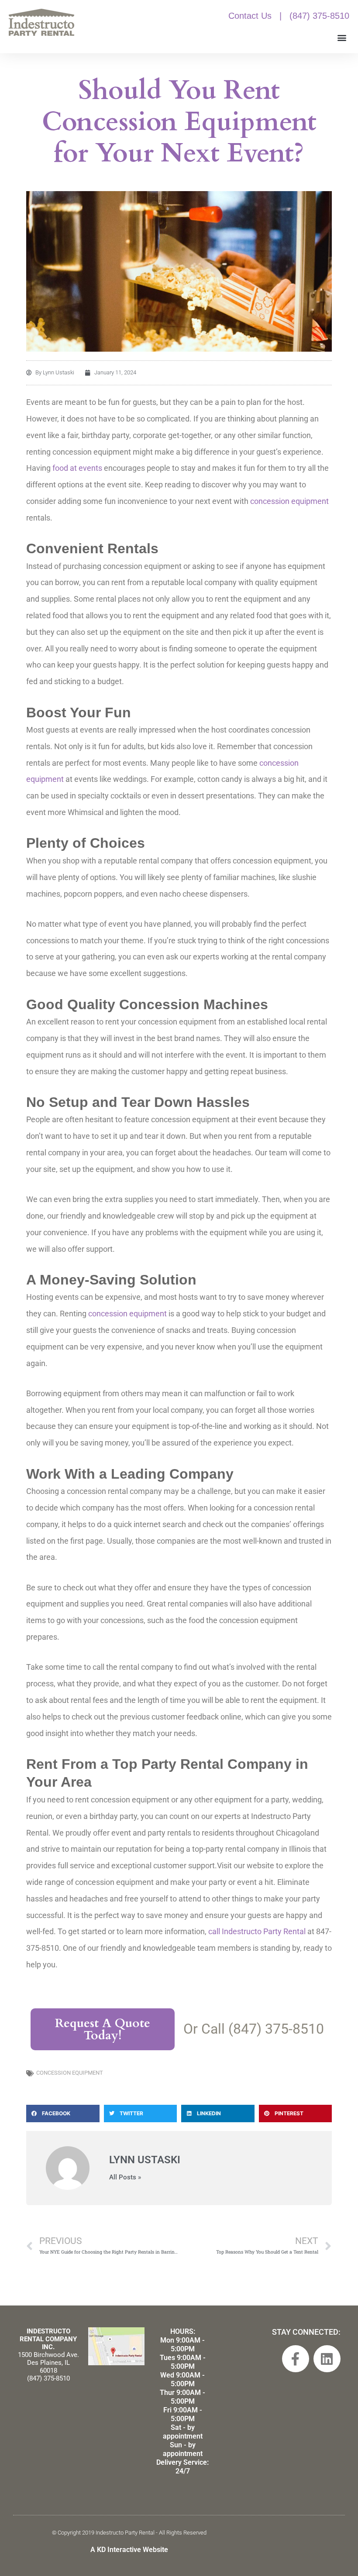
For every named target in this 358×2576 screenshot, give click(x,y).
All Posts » (125, 2177)
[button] (342, 37)
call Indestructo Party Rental (257, 1931)
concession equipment (289, 501)
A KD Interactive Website (129, 2550)
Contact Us (250, 16)
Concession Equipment (70, 2073)
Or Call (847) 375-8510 (254, 2029)
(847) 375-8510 (319, 16)
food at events (77, 468)
